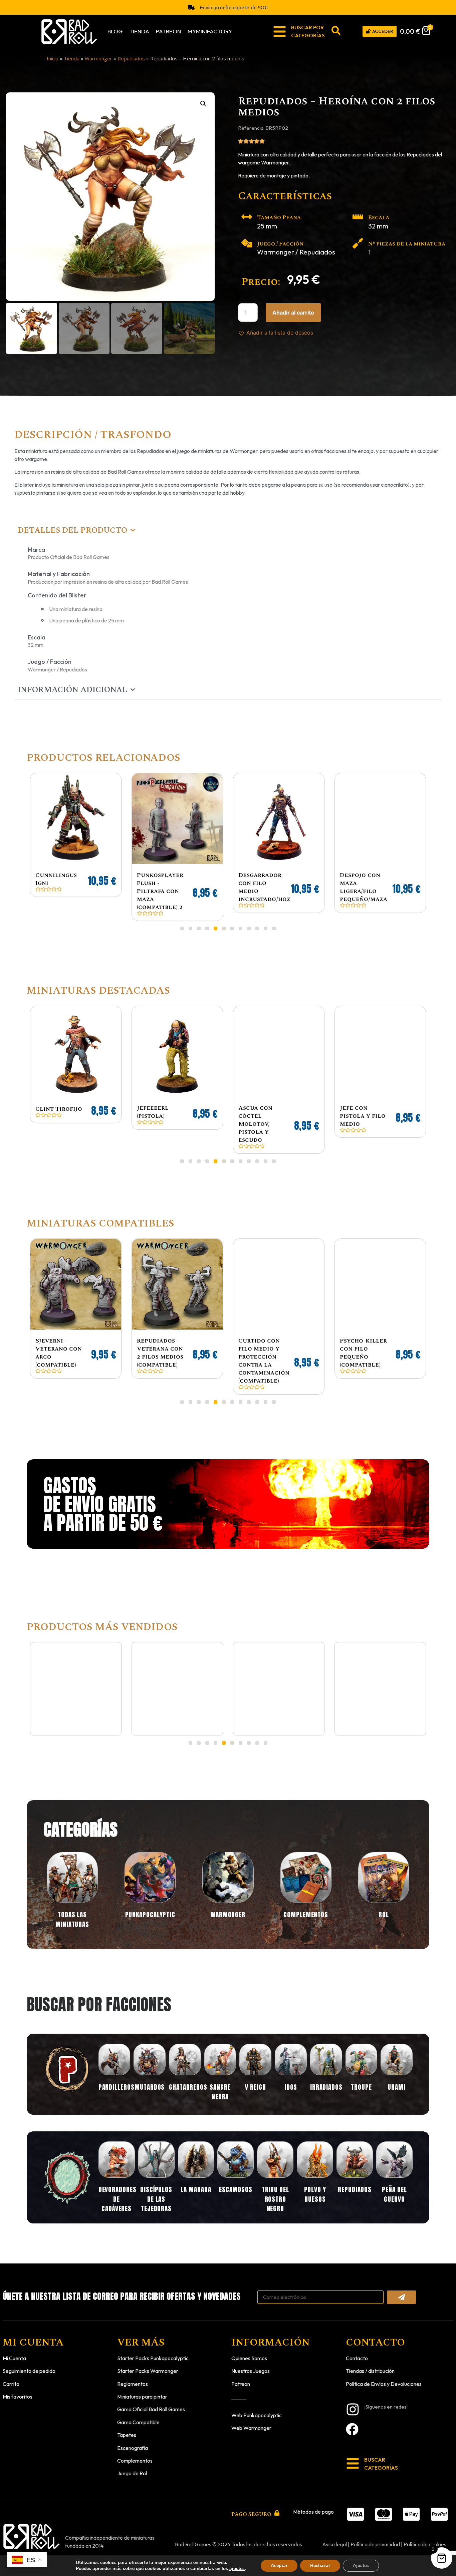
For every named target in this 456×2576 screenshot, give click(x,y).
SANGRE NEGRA (220, 2084)
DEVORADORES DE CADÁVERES (118, 2191)
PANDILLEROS (117, 2079)
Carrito (11, 2376)
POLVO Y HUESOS (315, 2186)
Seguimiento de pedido (29, 2363)
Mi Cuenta (14, 2350)
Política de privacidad (375, 2536)
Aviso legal (334, 2536)
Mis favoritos (18, 2389)
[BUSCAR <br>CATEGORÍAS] (353, 2455)
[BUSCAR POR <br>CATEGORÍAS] (280, 32)
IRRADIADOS (326, 2079)
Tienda (139, 31)
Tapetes (127, 2427)
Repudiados (131, 58)
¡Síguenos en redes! (386, 2399)
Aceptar (279, 2565)
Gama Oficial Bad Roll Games (151, 2401)
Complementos (135, 2453)
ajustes (237, 2569)
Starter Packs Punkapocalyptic (153, 2350)
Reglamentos (133, 2376)
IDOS (291, 2079)
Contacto (357, 2350)
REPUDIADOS (355, 2181)
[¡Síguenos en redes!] (353, 2401)
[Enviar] (401, 2289)
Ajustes (361, 2565)
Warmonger (98, 58)
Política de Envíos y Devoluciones (384, 2376)
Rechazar (320, 2565)
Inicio (53, 58)
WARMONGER (228, 1907)
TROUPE (361, 2079)
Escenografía (133, 2440)
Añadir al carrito (293, 313)
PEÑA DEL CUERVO (394, 2186)
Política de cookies (425, 2536)
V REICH (255, 2079)
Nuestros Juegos (251, 2363)
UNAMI (397, 2079)
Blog (115, 31)
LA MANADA (196, 2181)
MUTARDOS (150, 2079)
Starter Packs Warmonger (148, 2363)
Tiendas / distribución (370, 2363)
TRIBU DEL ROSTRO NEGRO (275, 2191)
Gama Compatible (138, 2414)
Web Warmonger (251, 2420)
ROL (384, 1907)
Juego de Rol (132, 2465)
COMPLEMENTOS (306, 1907)
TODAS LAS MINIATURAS (72, 1911)
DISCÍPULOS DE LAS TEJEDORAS (156, 2191)
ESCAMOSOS (236, 2181)
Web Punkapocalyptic (257, 2407)
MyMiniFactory (210, 31)
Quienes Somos (249, 2350)
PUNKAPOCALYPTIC (150, 1907)
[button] (203, 104)
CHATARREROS (188, 2079)
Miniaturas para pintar (142, 2389)
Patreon (168, 31)
